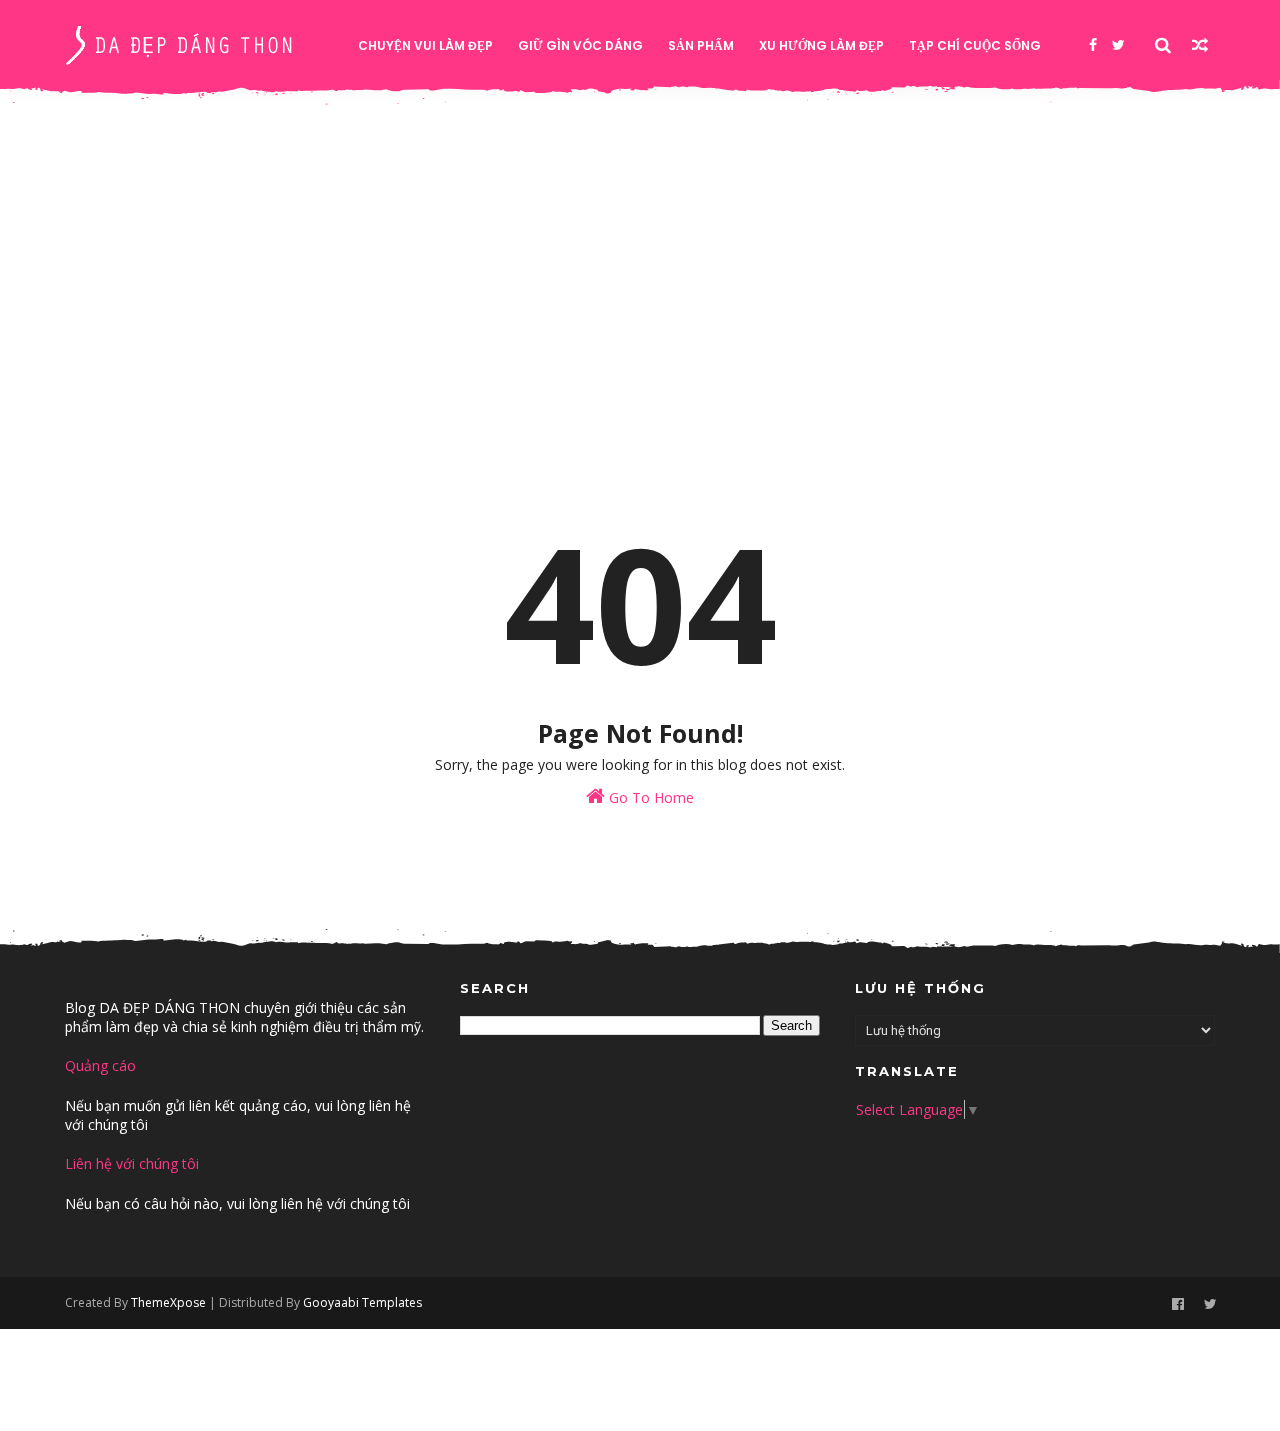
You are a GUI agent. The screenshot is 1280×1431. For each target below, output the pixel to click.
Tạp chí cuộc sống (975, 45)
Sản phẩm (701, 45)
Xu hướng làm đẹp (821, 45)
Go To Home (649, 797)
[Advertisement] (640, 282)
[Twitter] (1118, 45)
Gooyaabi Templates (362, 1302)
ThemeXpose (168, 1302)
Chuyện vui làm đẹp (425, 45)
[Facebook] (1093, 45)
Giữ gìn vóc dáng (580, 45)
